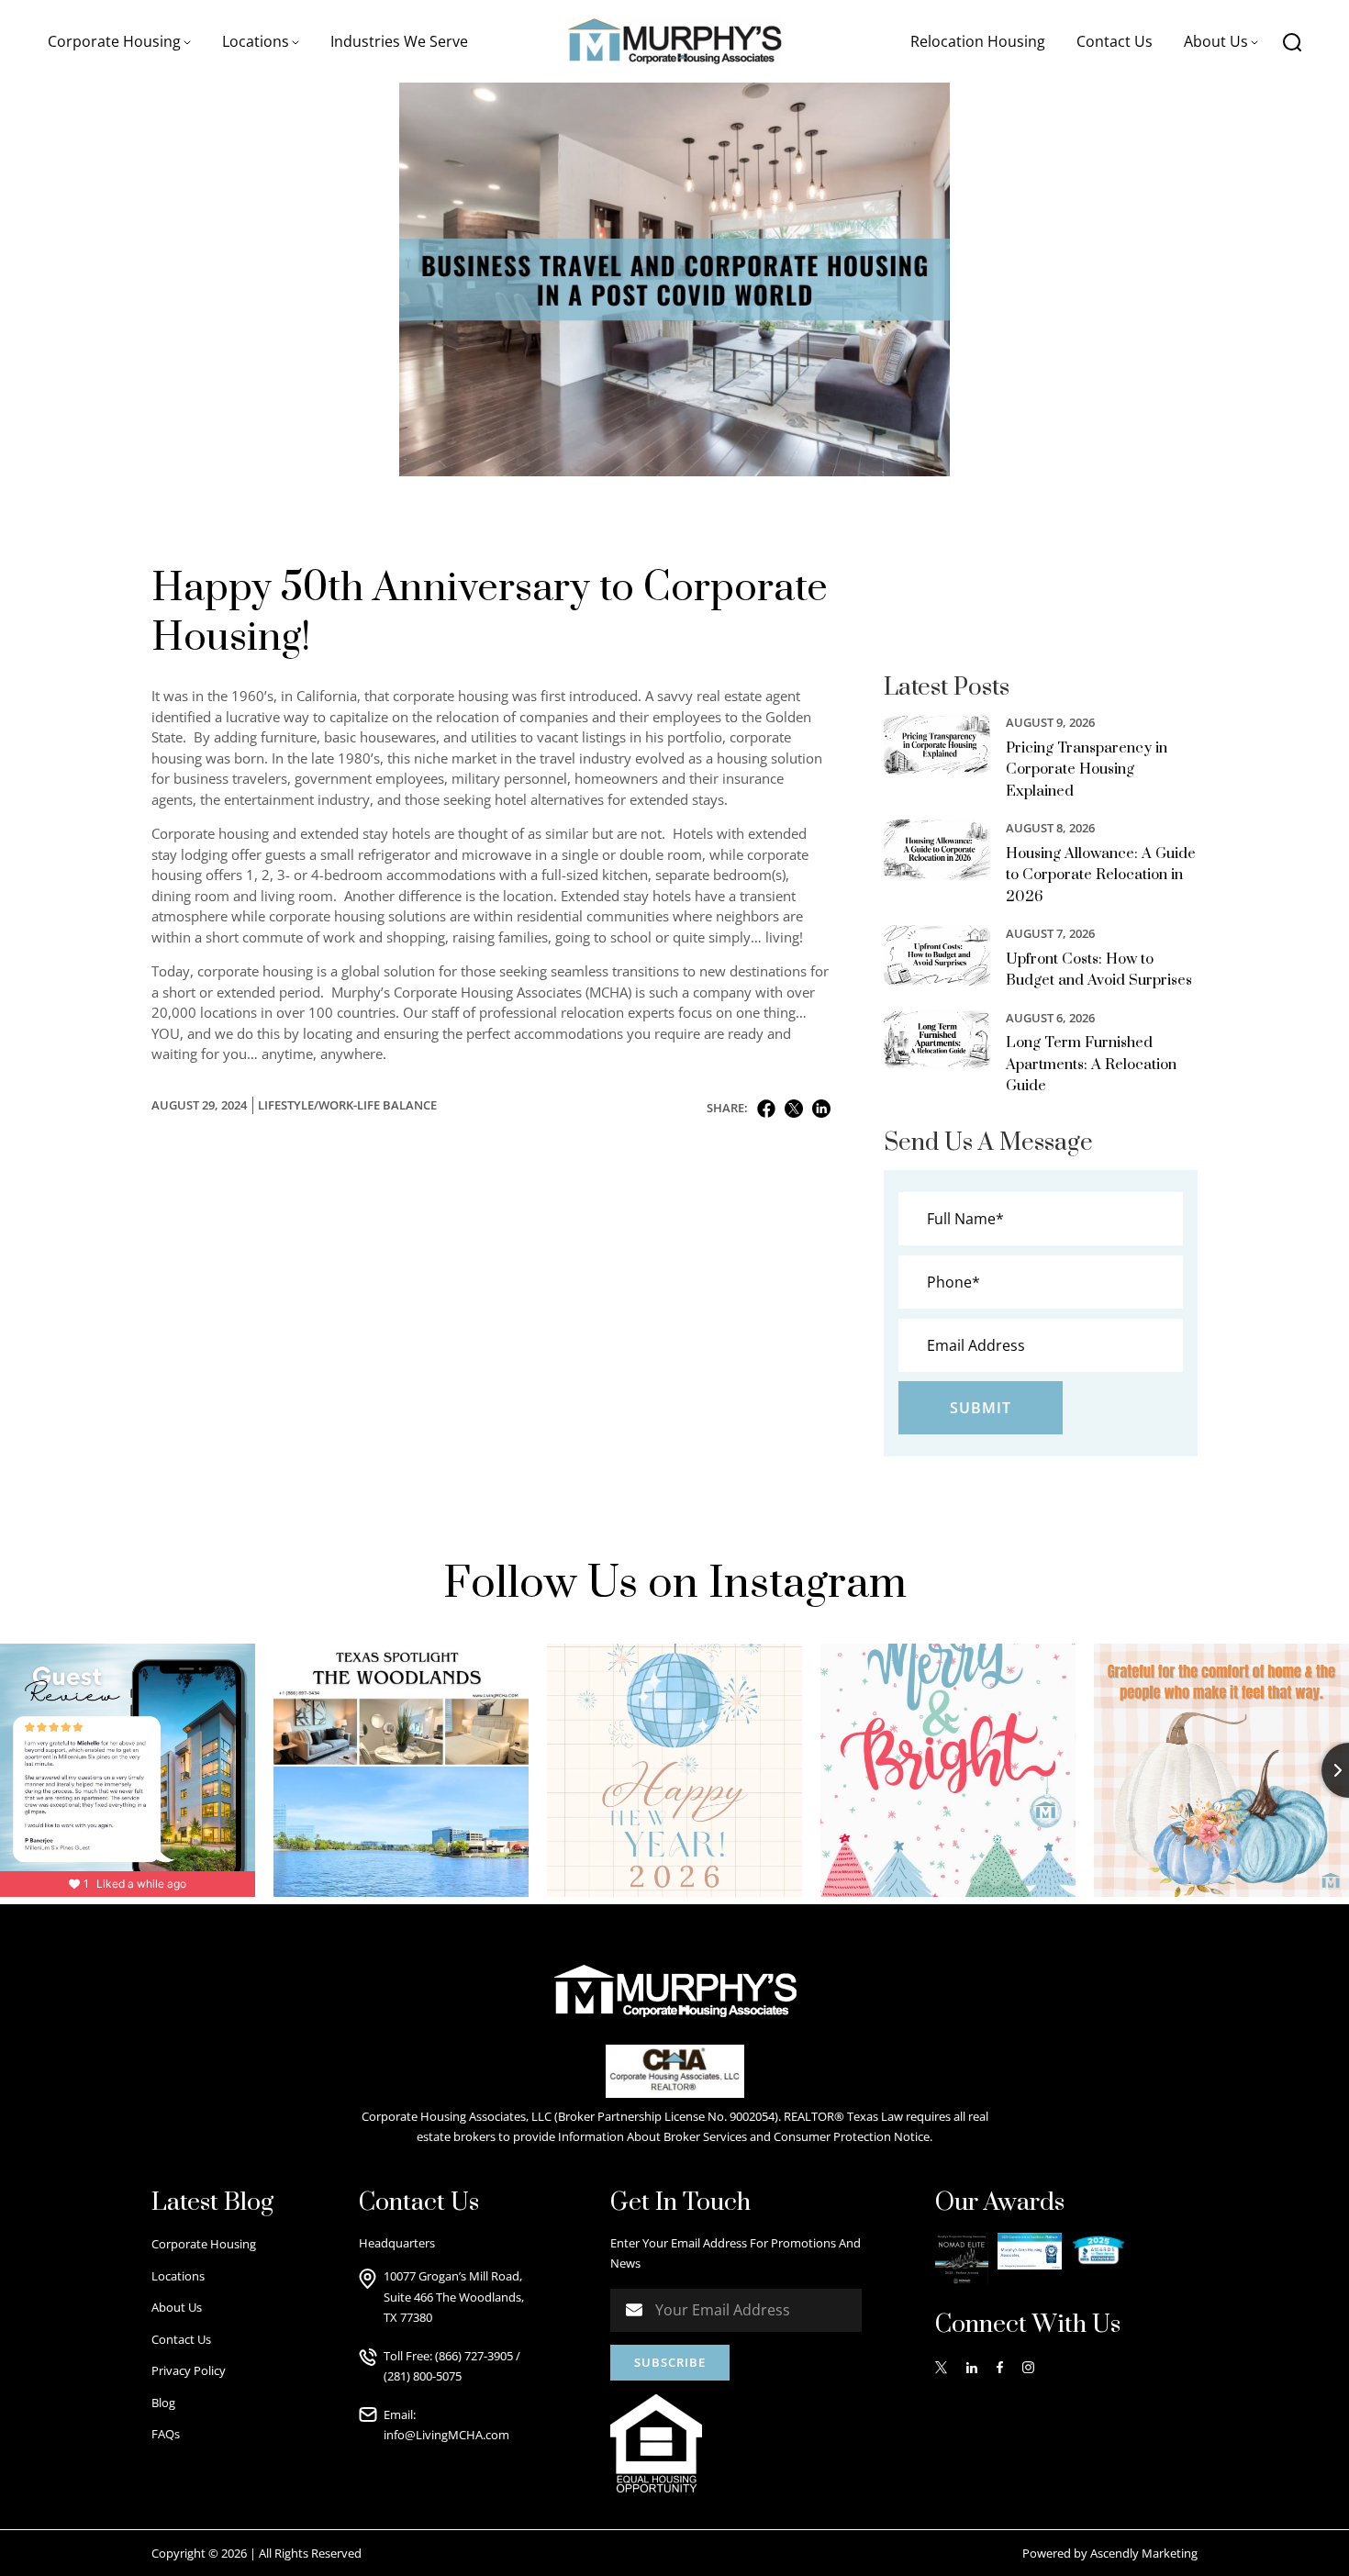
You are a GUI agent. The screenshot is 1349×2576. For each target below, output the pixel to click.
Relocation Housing (978, 41)
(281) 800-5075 (423, 2376)
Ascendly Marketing (1144, 2553)
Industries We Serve (399, 41)
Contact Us (1115, 41)
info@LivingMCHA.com (446, 2435)
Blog (163, 2403)
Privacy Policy (189, 2370)
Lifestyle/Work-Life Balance (347, 1105)
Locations (178, 2276)
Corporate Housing (204, 2244)
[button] (119, 41)
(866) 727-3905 (474, 2356)
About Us (177, 2307)
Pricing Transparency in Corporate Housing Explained (1087, 769)
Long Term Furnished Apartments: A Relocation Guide (1091, 1064)
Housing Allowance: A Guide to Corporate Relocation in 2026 (1101, 875)
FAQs (166, 2434)
